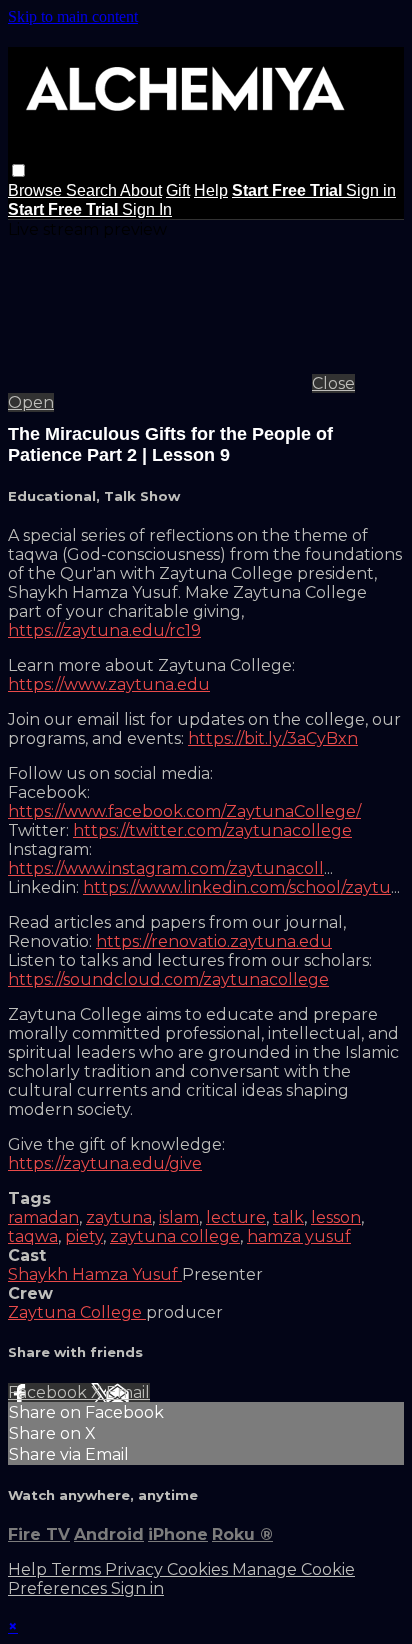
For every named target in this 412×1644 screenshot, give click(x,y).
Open (31, 402)
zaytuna (119, 1217)
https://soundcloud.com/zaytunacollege (168, 979)
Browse (37, 190)
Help (211, 190)
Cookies (199, 1569)
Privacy (136, 1569)
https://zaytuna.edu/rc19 (104, 630)
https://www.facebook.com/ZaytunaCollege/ (184, 811)
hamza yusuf (299, 1236)
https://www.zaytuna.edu (109, 684)
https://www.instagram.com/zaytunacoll (166, 868)
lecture (236, 1217)
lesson (336, 1217)
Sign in (371, 190)
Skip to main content (73, 16)
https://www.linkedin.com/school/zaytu (237, 887)
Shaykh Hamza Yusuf (95, 1274)
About (141, 190)
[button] (18, 170)
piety (84, 1236)
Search (93, 190)
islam (179, 1217)
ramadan (43, 1217)
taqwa (33, 1236)
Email (128, 1392)
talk (288, 1217)
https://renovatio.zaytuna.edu (214, 941)
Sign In (147, 209)
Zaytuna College (77, 1312)
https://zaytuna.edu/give (105, 1163)
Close (333, 383)
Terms (78, 1569)
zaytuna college (175, 1236)
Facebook (49, 1392)
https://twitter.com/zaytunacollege (212, 830)
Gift (178, 190)
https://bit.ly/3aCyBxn (273, 738)
